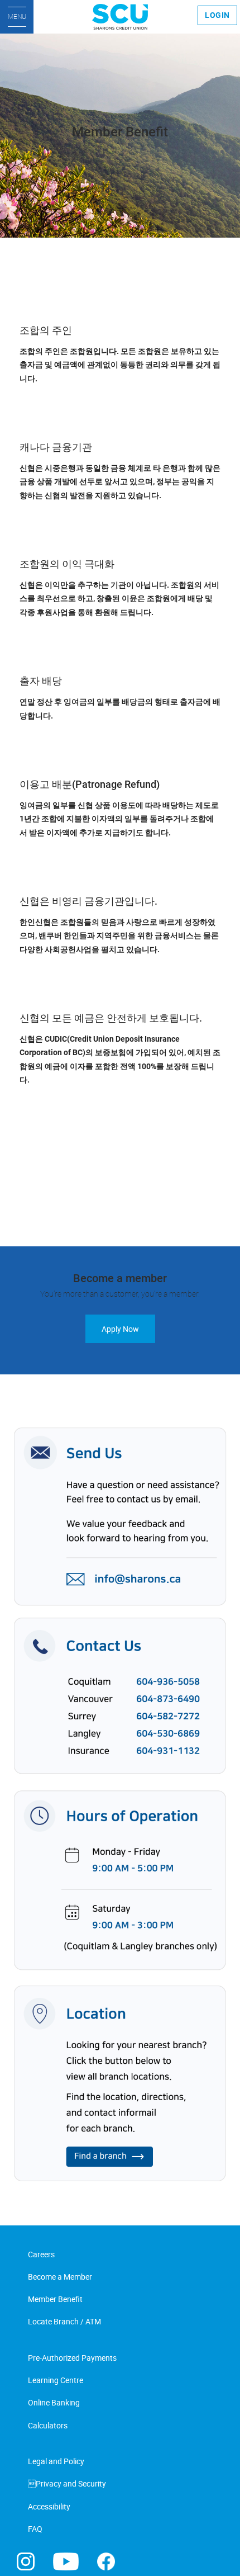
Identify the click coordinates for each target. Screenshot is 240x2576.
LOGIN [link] (217, 15)
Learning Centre (56, 2380)
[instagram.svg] (26, 2561)
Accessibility (49, 2506)
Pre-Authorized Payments (72, 2358)
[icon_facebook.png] (106, 2561)
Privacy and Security (67, 2483)
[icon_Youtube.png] (66, 2561)
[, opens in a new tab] (120, 1805)
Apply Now (120, 1329)
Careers (41, 2254)
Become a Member (60, 2277)
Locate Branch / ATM (64, 2321)
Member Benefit (55, 2299)
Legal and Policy (56, 2461)
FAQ (35, 2529)
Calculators (48, 2425)
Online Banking (54, 2402)
